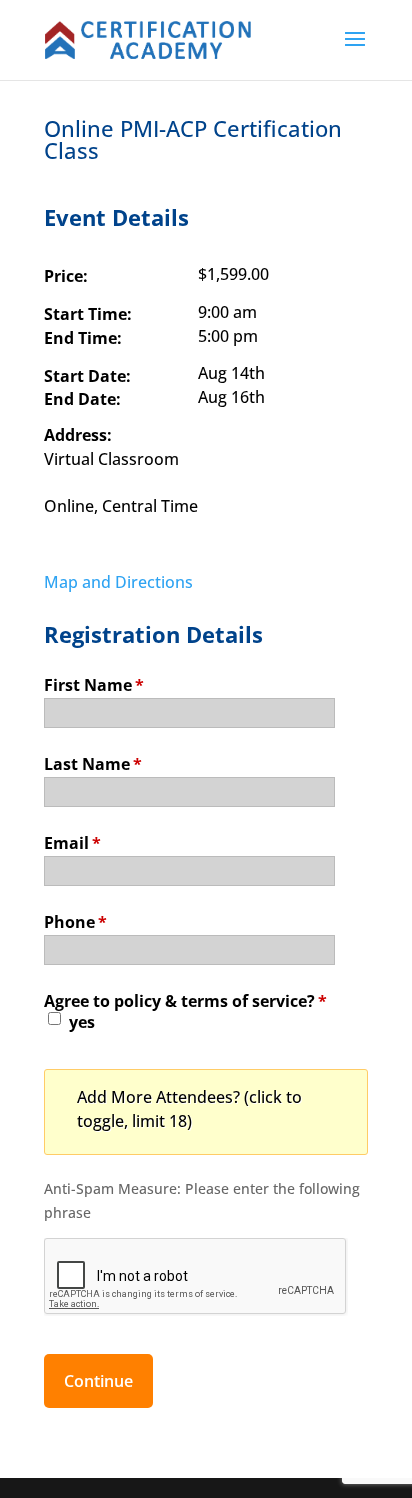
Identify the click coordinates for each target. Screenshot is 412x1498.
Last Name (93, 762)
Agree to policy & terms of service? (185, 999)
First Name (94, 683)
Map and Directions (118, 582)
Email (72, 841)
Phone (75, 920)
